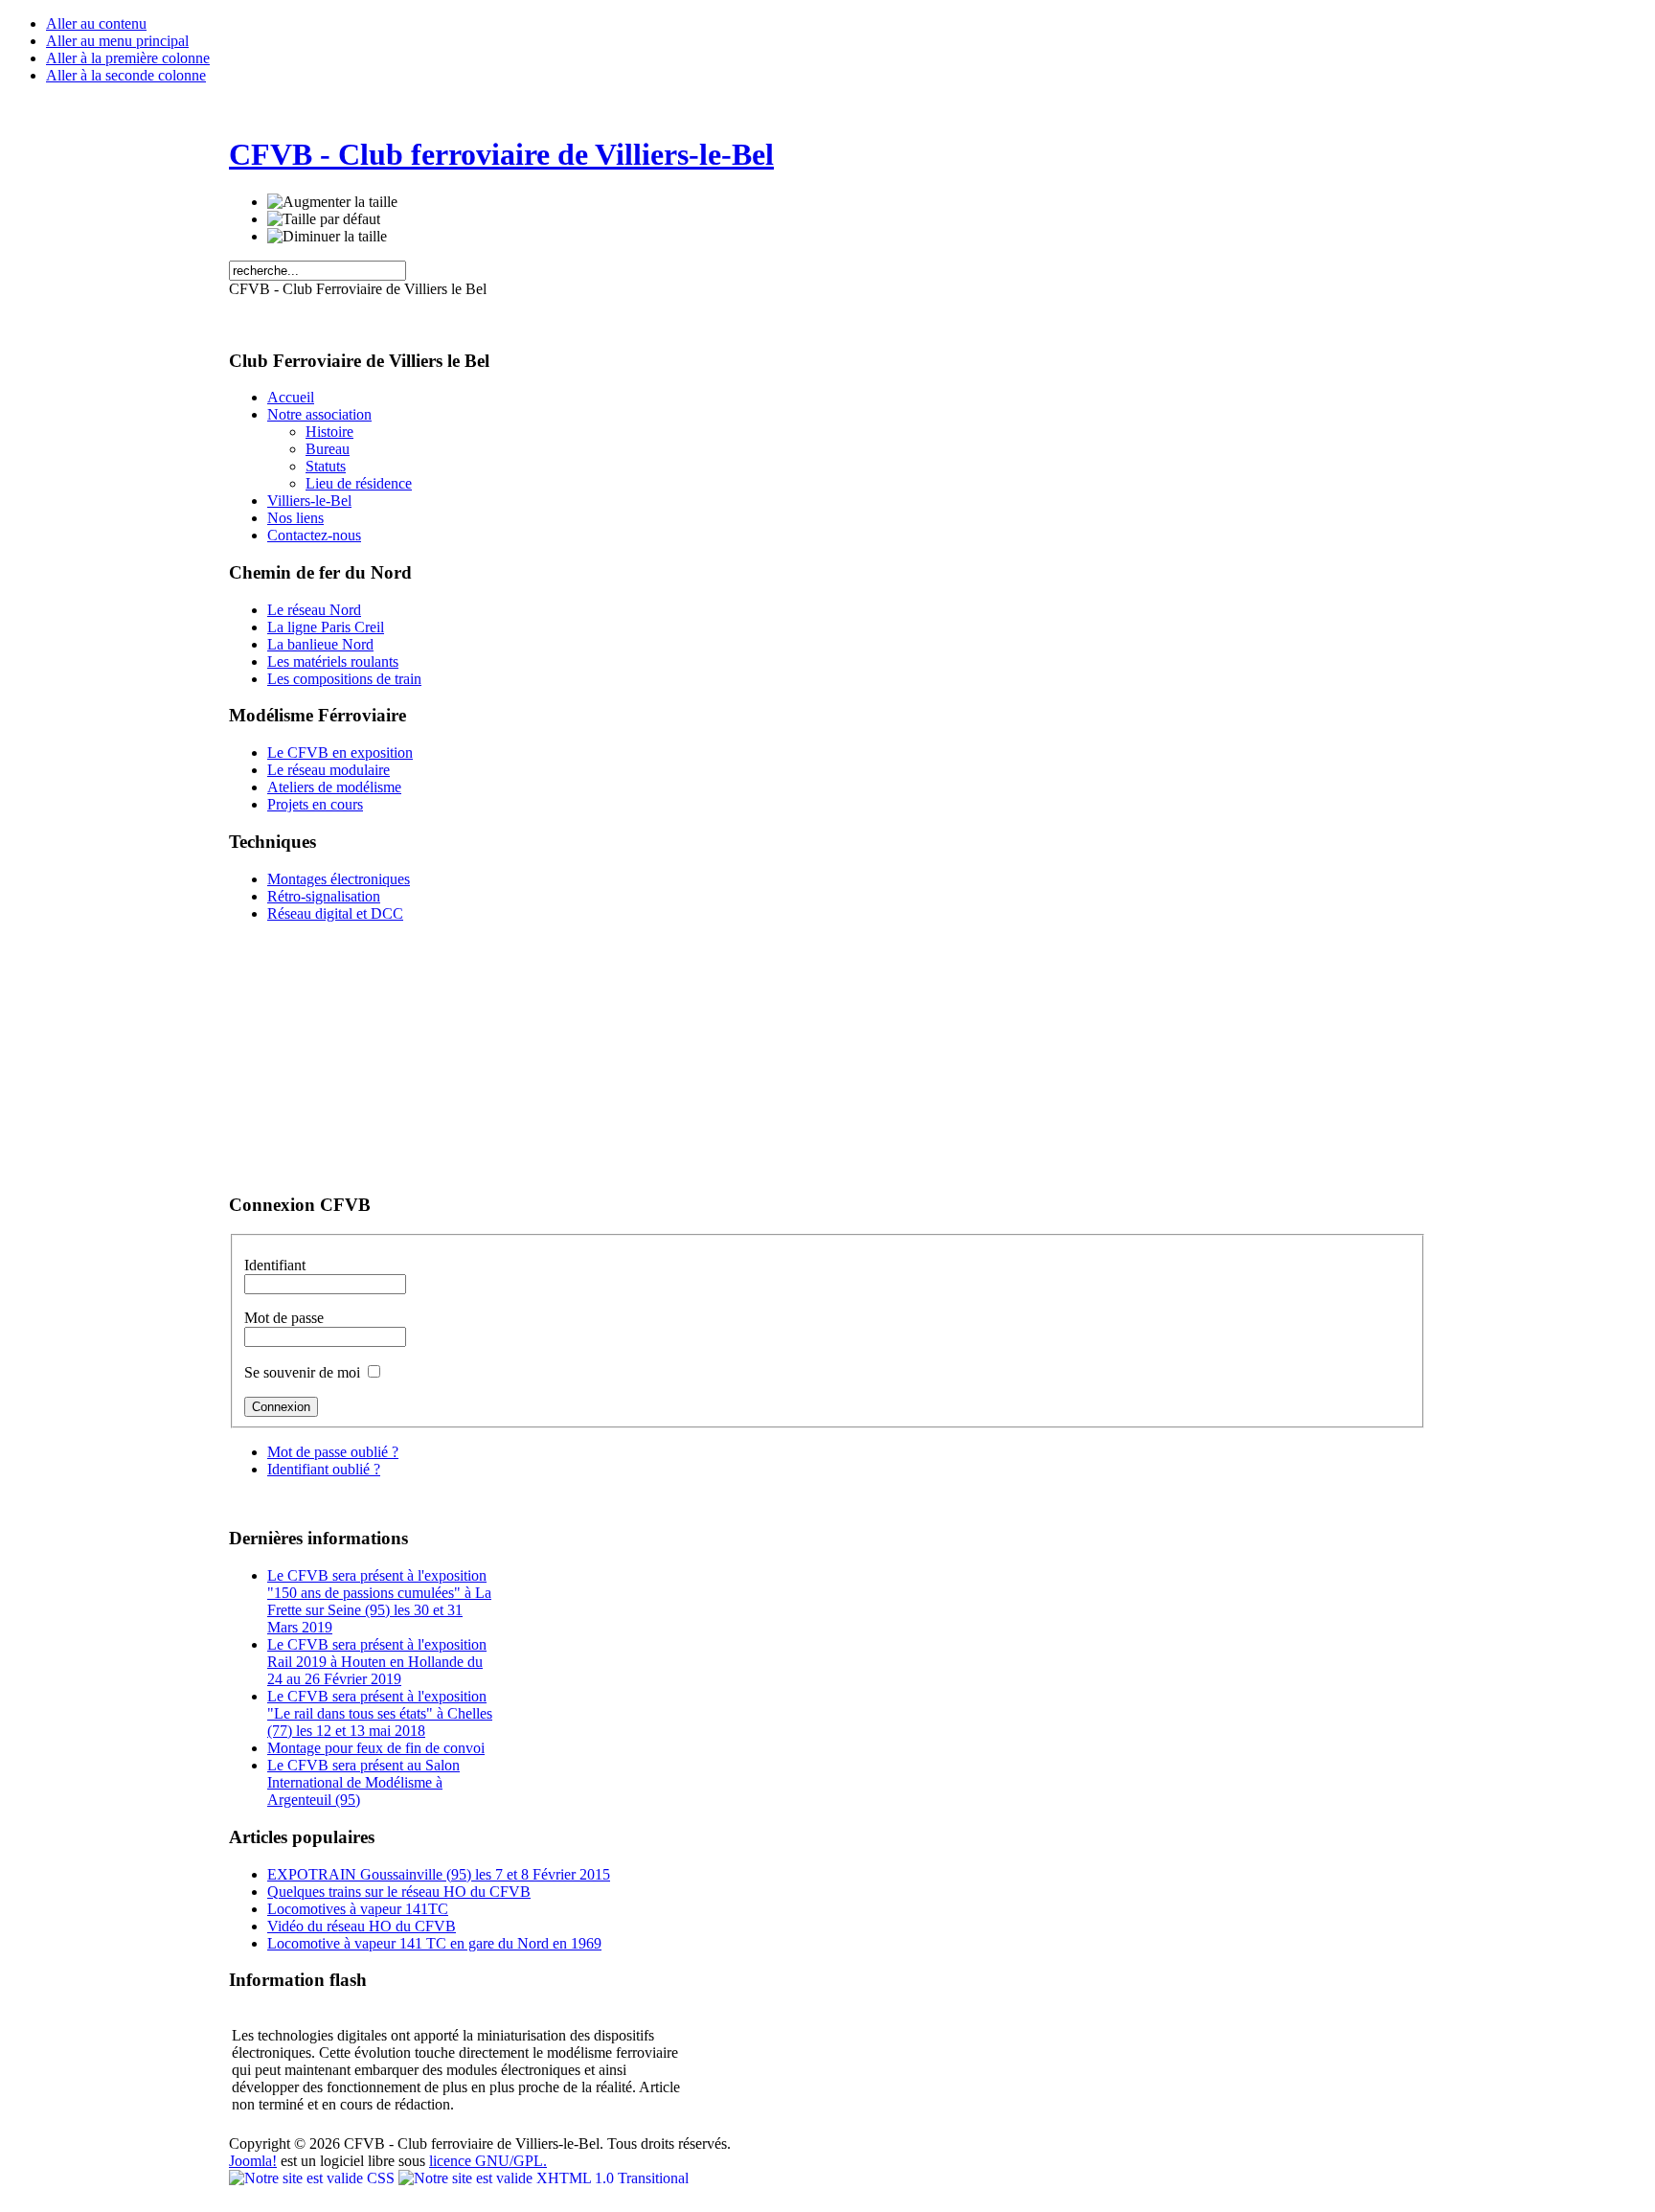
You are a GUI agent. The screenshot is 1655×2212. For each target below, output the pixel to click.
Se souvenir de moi (304, 1372)
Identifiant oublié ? (324, 1469)
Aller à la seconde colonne (126, 75)
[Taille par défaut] (324, 219)
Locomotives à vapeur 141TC (358, 1909)
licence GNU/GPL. (488, 2161)
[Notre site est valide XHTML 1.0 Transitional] (544, 2178)
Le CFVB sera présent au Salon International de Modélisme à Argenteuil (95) (363, 1782)
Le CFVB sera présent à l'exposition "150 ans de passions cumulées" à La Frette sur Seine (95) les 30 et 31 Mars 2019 (379, 1601)
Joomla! (253, 2161)
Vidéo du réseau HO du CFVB (362, 1926)
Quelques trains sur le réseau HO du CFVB (399, 1892)
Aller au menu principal (117, 41)
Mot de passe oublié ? (333, 1452)
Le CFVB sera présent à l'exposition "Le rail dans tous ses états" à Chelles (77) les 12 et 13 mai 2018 (380, 1713)
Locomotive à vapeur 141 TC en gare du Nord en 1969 (434, 1943)
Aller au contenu (96, 23)
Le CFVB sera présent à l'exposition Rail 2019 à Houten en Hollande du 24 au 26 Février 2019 (377, 1662)
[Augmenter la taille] (332, 202)
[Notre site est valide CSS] (314, 2178)
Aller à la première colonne (128, 58)
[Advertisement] (349, 1058)
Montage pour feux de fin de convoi (376, 1748)
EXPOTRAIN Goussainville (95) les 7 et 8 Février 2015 (439, 1874)
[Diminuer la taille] (327, 237)
